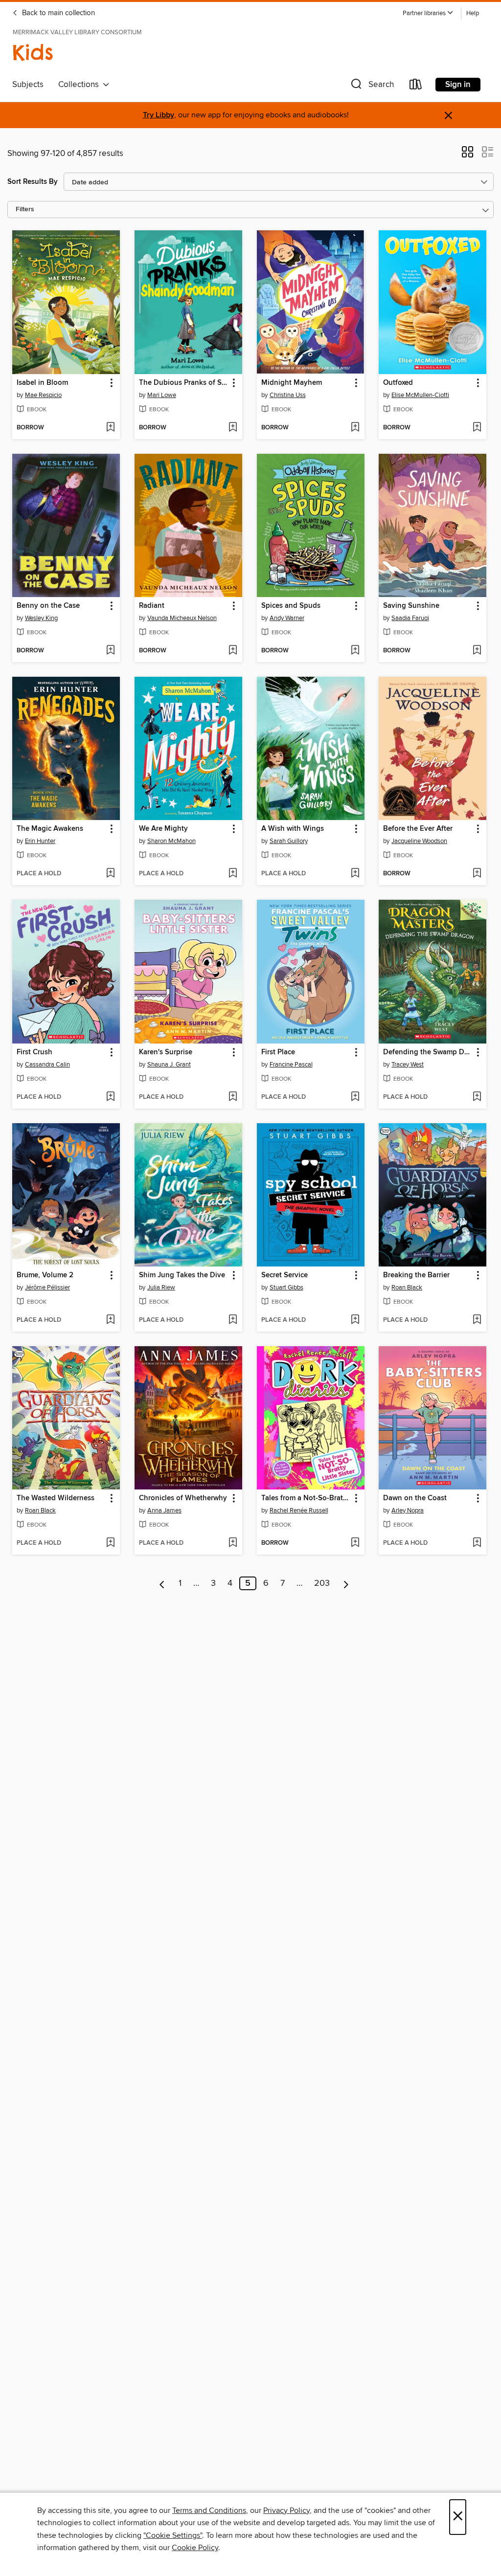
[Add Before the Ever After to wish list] (477, 874)
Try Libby (159, 115)
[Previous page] (162, 1583)
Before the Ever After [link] (418, 829)
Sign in (458, 85)
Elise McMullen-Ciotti (420, 395)
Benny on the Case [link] (48, 606)
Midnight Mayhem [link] (292, 383)
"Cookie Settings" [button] (173, 2535)
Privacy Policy (286, 2510)
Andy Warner (287, 618)
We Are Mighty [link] (163, 829)
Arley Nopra (408, 1510)
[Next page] (346, 1583)
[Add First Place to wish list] (355, 1097)
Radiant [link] (152, 606)
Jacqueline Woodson (419, 841)
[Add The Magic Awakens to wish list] (110, 874)
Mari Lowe (162, 395)
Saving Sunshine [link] (411, 606)
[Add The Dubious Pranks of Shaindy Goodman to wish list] (233, 428)
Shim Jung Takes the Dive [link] (182, 1275)
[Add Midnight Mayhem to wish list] (355, 428)
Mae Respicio (43, 395)
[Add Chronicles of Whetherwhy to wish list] (233, 1543)
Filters (25, 210)
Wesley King (41, 618)
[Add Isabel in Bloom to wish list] (110, 428)
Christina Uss (288, 395)
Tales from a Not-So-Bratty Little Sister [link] (306, 1498)
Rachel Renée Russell (299, 1510)
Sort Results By (33, 182)
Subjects (28, 85)
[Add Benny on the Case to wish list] (110, 651)
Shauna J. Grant (169, 1065)
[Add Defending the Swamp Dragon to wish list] (477, 1097)
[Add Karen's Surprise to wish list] (233, 1097)
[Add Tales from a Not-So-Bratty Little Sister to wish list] (355, 1543)
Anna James (164, 1510)
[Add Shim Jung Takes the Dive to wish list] (233, 1320)
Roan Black (407, 1288)
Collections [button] (80, 85)
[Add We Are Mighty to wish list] (233, 874)
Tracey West (408, 1065)
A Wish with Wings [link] (293, 829)
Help (473, 13)
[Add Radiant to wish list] (233, 651)
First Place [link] (278, 1052)
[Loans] (416, 86)
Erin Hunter (40, 841)
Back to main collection (57, 13)
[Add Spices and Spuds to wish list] (355, 651)
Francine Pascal (291, 1065)
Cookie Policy (195, 2548)
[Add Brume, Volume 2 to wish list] (110, 1320)
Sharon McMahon (171, 841)
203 (322, 1583)
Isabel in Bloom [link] (42, 383)
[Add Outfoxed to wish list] (477, 428)
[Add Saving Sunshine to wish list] (477, 651)
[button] (428, 13)
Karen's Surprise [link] (166, 1052)
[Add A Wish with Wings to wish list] (355, 874)
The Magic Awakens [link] (50, 829)
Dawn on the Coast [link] (415, 1498)
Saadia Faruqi (410, 618)
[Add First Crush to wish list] (110, 1097)
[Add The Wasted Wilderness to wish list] (110, 1543)
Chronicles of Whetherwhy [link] (183, 1498)
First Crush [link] (34, 1052)
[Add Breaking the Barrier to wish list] (477, 1320)
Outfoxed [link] (398, 383)
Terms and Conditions (209, 2510)
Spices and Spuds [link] (291, 606)
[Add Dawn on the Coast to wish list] (477, 1543)
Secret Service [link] (285, 1275)
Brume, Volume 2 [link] (45, 1275)
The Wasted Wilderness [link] (56, 1498)
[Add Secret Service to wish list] (355, 1320)
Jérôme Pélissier (47, 1288)
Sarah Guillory (289, 841)
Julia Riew (161, 1288)
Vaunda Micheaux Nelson (182, 618)
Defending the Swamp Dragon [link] (428, 1052)
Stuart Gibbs (286, 1288)
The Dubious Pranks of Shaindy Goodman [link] (184, 383)
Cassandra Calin (47, 1065)
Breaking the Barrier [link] (416, 1275)
